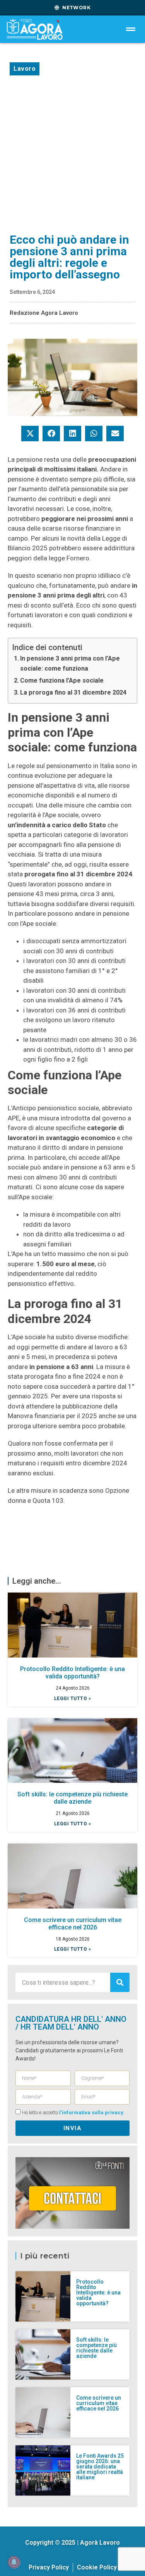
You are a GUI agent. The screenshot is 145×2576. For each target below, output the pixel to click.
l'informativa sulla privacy (91, 2113)
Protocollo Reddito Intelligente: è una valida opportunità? (72, 1673)
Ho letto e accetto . (73, 2113)
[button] (30, 434)
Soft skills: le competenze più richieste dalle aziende (72, 1798)
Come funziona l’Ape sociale (62, 680)
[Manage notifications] (14, 2562)
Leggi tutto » (73, 1699)
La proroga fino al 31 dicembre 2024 (73, 692)
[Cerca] (120, 1982)
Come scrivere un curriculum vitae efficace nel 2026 (73, 1924)
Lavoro (25, 69)
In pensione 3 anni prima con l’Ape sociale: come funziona (70, 663)
